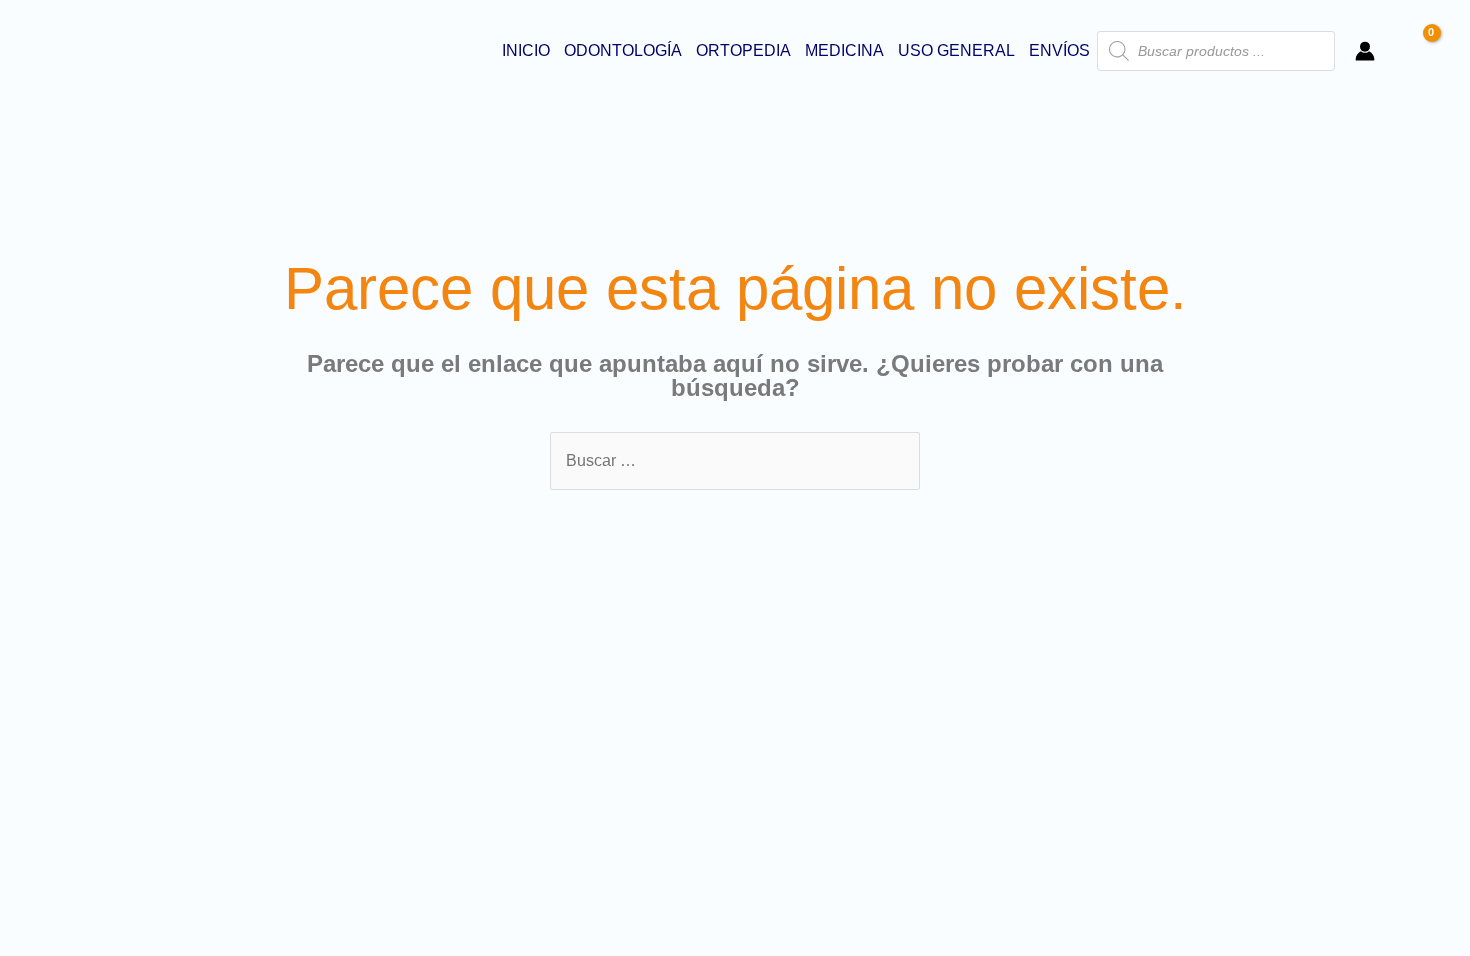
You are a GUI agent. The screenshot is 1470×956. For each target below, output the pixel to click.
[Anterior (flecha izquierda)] (20, 684)
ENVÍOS (1059, 50)
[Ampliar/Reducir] (20, 657)
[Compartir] (108, 657)
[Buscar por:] (735, 460)
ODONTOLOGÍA (623, 50)
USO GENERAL (956, 50)
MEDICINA (844, 50)
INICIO (526, 50)
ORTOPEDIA (743, 50)
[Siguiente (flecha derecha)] (64, 684)
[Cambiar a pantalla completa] (64, 657)
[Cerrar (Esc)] (152, 657)
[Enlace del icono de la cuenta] (1365, 51)
